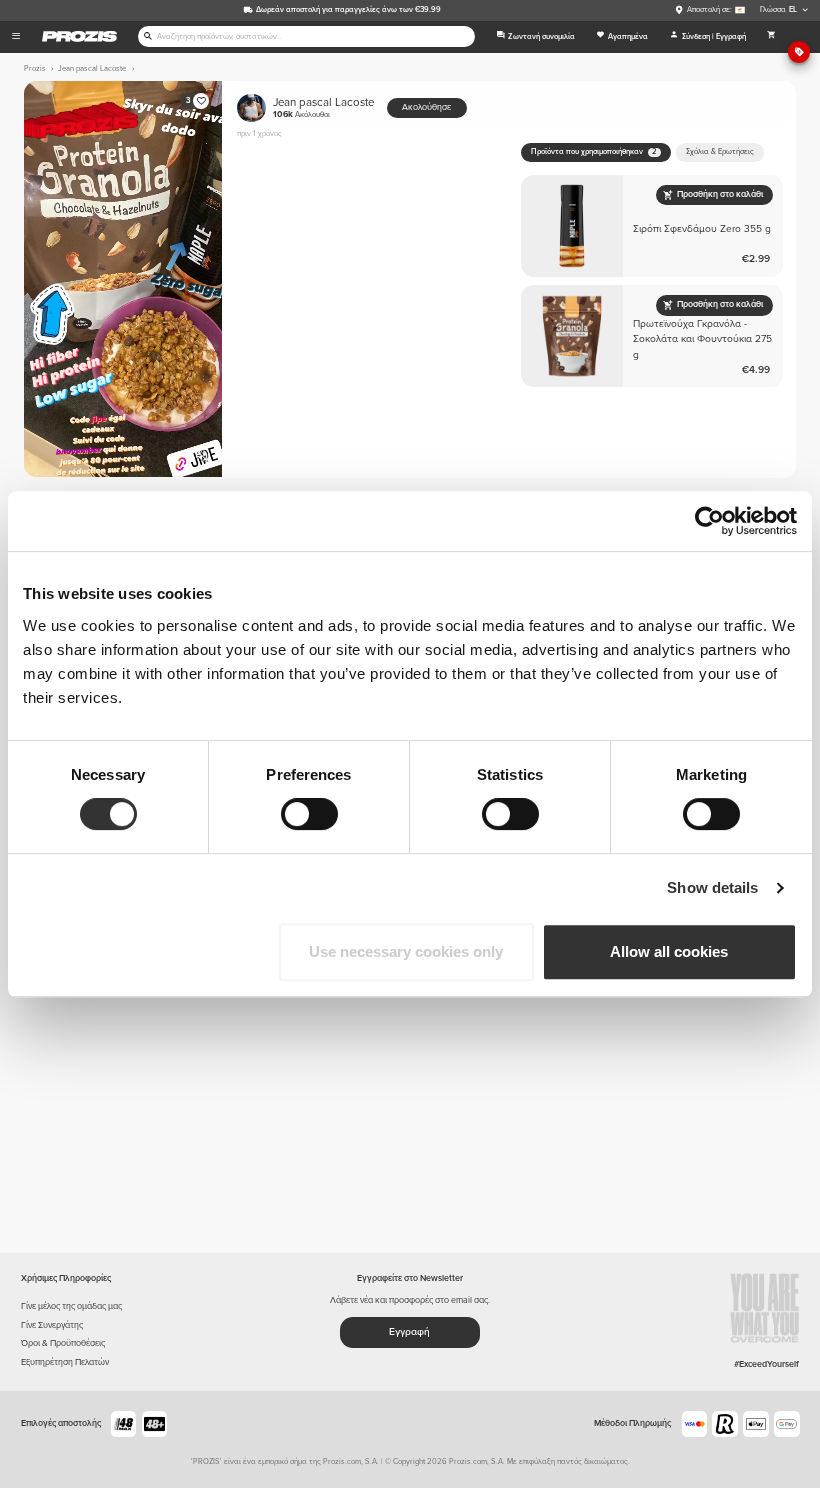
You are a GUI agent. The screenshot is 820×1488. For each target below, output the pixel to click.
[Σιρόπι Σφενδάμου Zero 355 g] (652, 226)
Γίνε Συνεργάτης (52, 1325)
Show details (712, 887)
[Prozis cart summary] (771, 37)
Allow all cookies (669, 951)
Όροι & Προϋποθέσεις (63, 1343)
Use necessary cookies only (406, 951)
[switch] (309, 814)
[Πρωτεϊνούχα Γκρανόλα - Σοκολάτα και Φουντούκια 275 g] (652, 336)
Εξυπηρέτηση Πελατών (65, 1362)
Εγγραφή (409, 1332)
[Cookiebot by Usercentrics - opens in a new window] (709, 521)
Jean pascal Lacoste (323, 107)
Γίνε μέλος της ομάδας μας (71, 1306)
